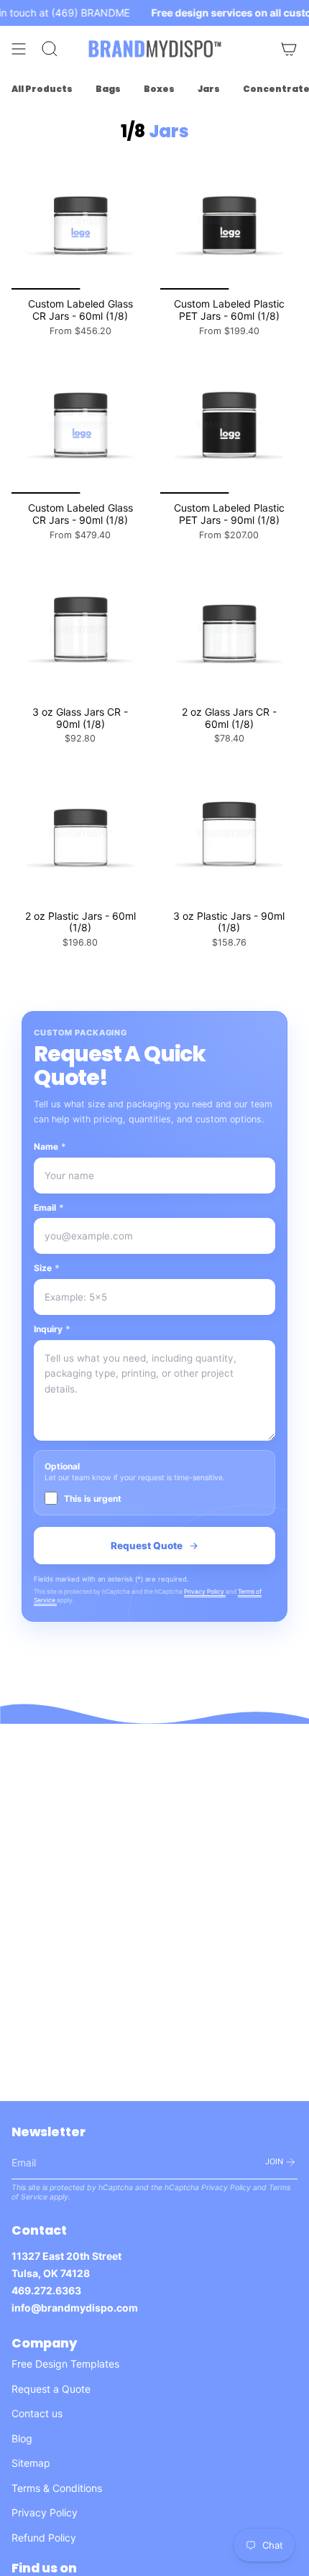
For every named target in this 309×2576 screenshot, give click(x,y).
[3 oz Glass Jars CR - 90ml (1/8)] (80, 629)
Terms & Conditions (57, 2488)
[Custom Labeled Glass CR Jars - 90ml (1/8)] (80, 425)
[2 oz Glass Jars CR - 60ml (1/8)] (229, 629)
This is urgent (93, 1499)
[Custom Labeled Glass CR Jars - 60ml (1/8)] (80, 221)
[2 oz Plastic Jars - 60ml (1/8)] (80, 833)
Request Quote (147, 1546)
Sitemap (31, 2463)
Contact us (37, 2413)
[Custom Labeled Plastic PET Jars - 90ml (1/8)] (229, 425)
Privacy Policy (205, 1592)
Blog (22, 2438)
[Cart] (289, 49)
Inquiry (52, 1329)
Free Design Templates (65, 2364)
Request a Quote (51, 2389)
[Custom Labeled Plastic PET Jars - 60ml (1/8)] (229, 221)
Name (50, 1146)
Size (47, 1268)
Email (49, 1208)
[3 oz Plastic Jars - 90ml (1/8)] (229, 833)
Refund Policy (44, 2538)
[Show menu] (19, 49)
